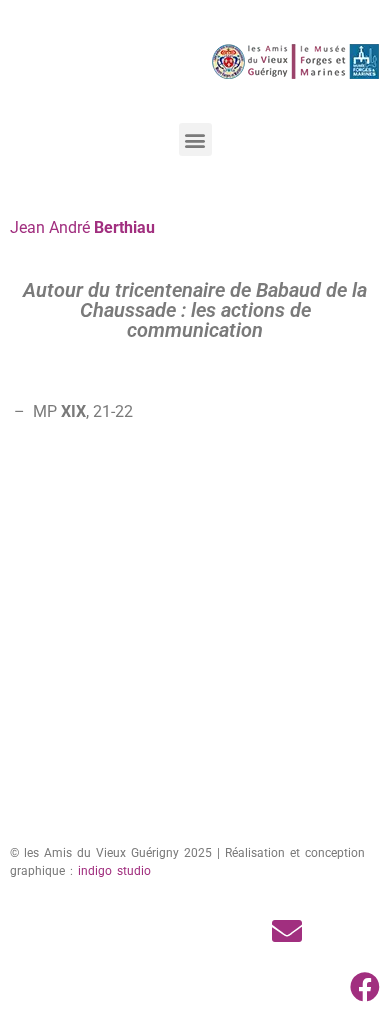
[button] (195, 139)
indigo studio (114, 871)
